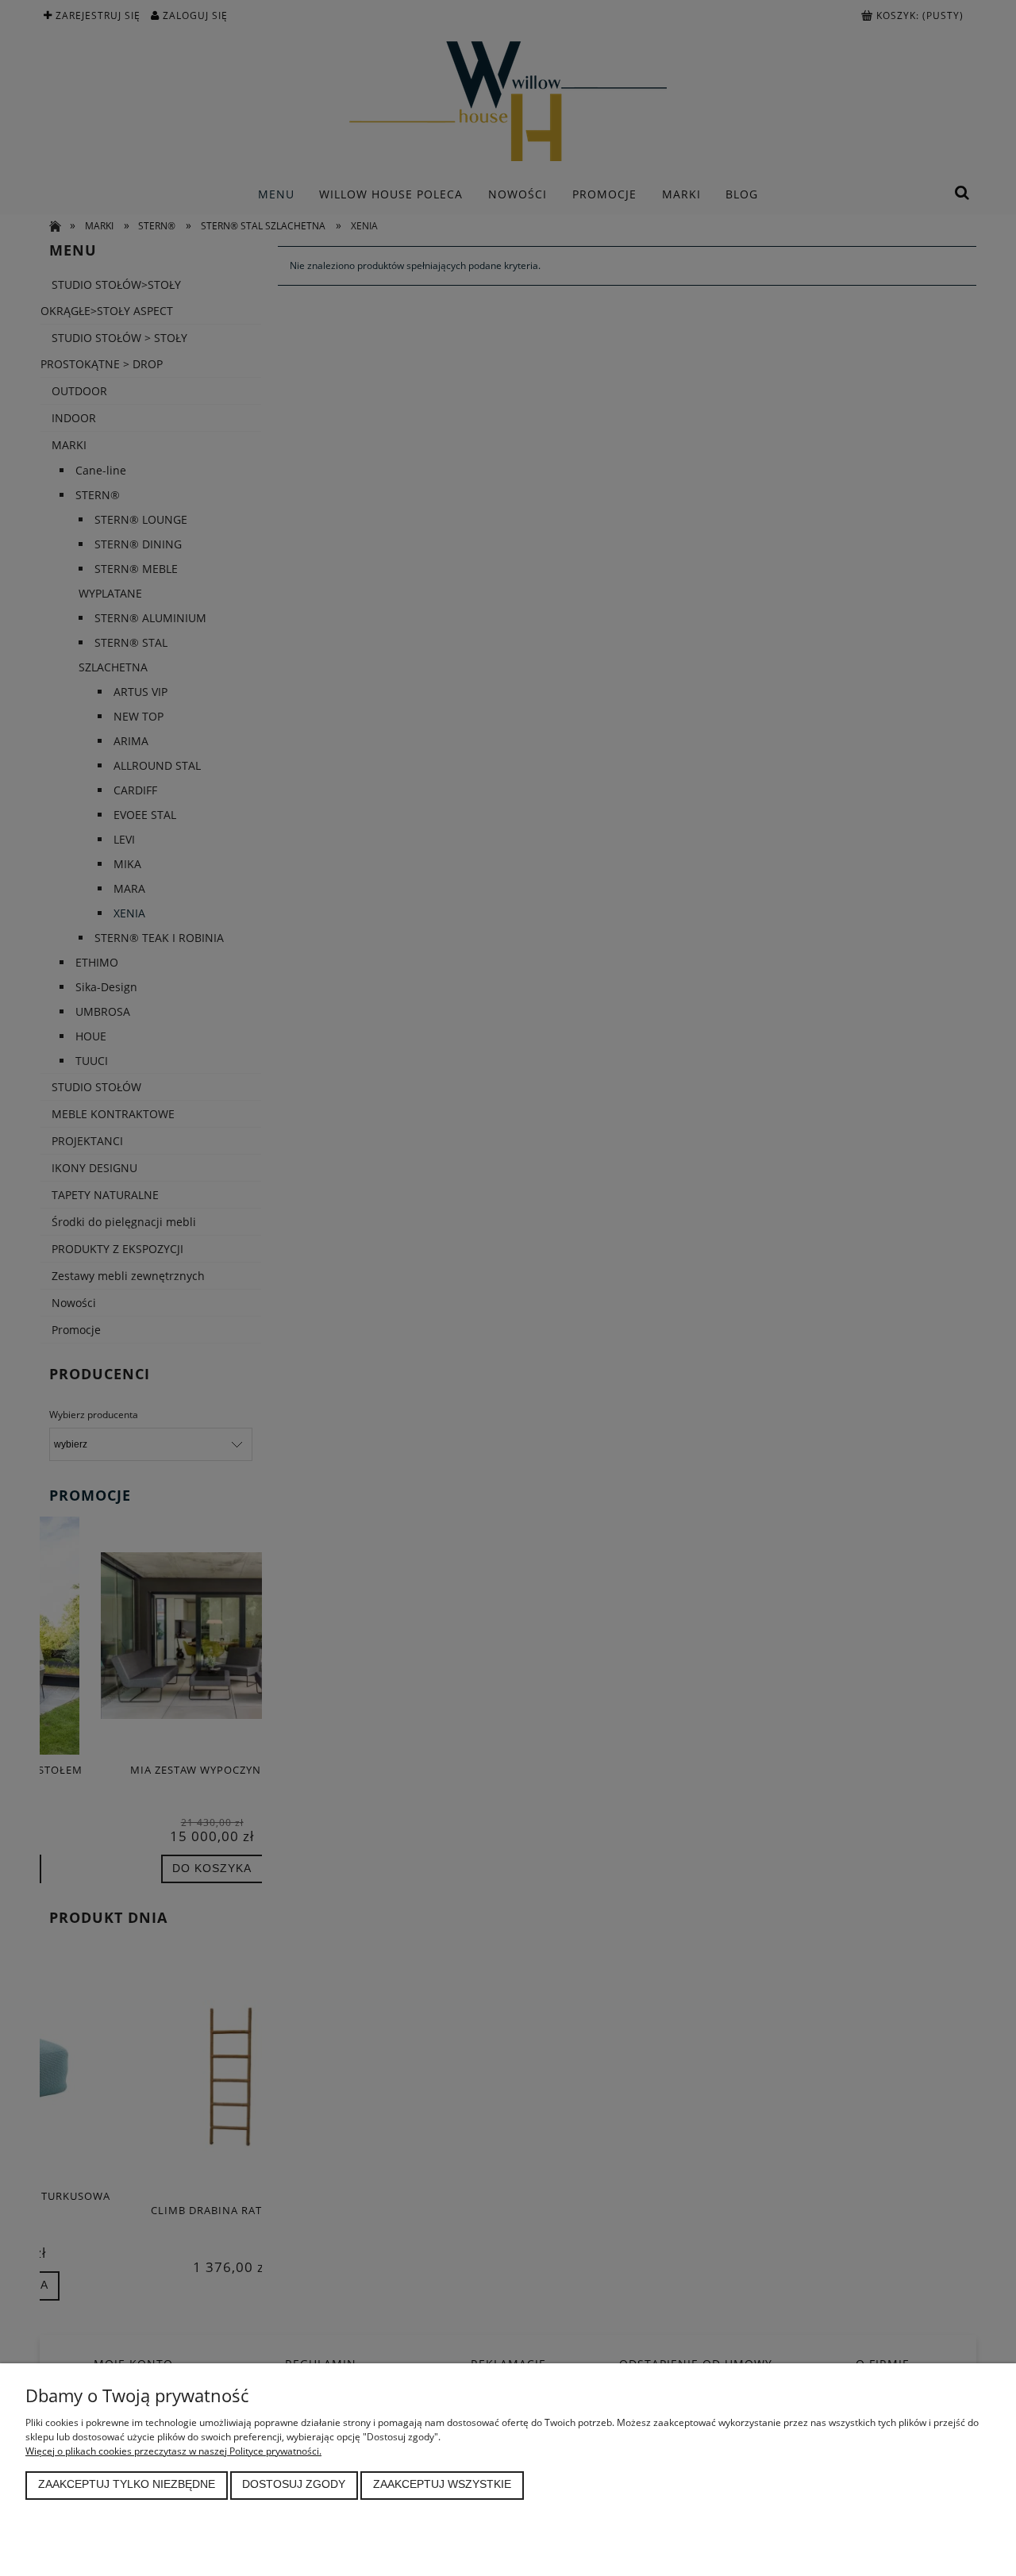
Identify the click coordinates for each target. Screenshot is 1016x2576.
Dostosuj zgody (294, 2484)
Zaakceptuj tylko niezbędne (127, 2484)
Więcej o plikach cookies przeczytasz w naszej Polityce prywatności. (173, 2451)
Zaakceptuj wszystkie (442, 2484)
